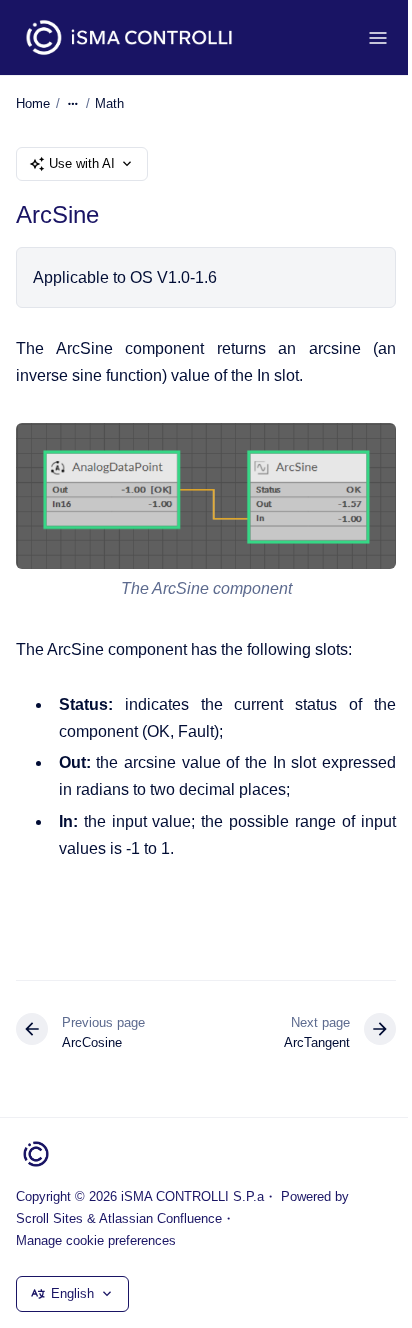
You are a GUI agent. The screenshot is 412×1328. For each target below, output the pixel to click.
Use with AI (82, 163)
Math (109, 103)
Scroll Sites (49, 1218)
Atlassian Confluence (160, 1218)
